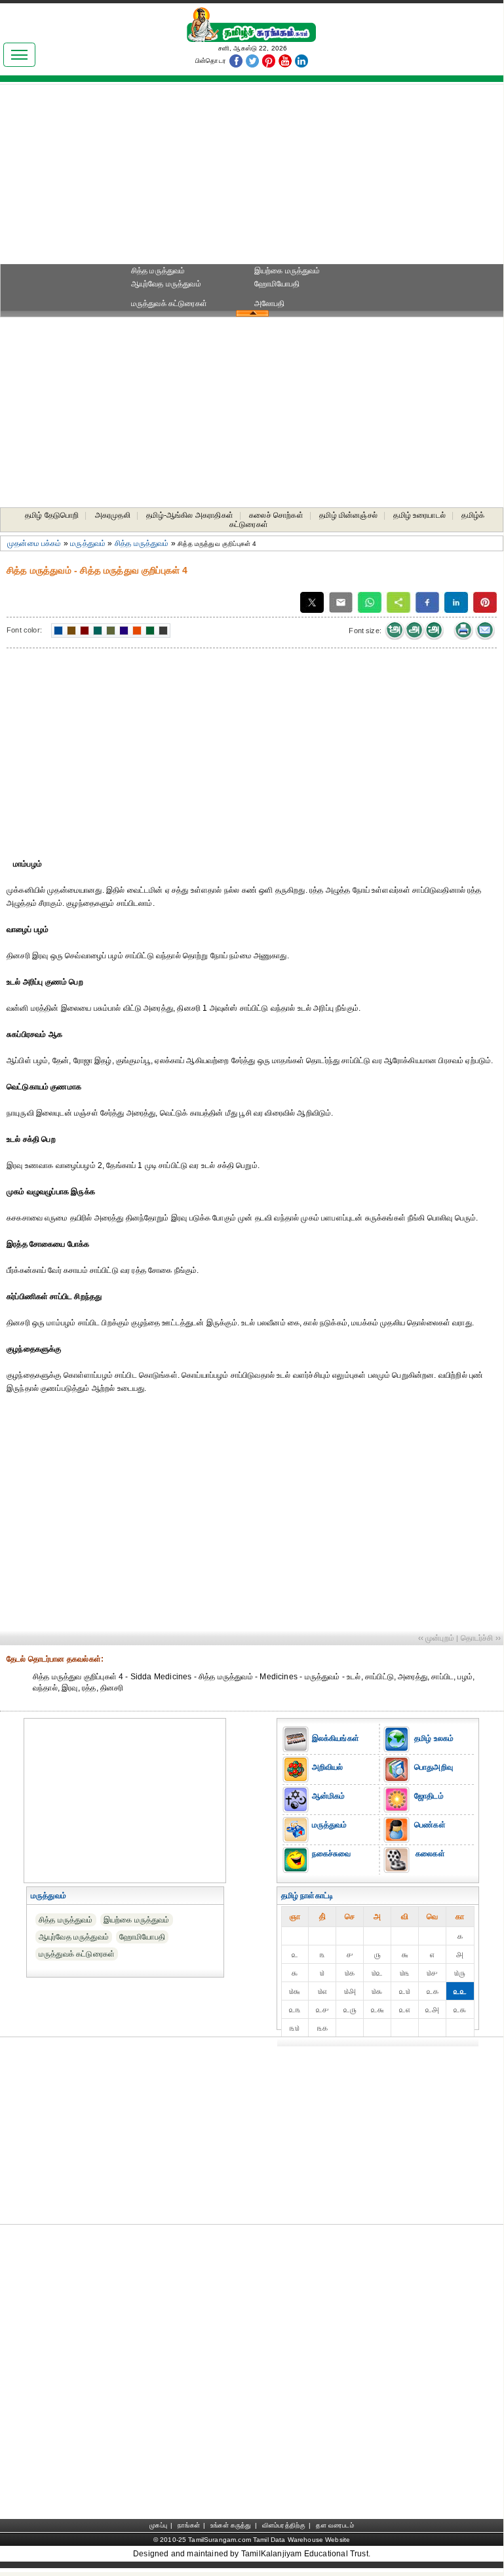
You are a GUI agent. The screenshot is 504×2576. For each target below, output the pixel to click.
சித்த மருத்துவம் (158, 271)
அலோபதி (270, 303)
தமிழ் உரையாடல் (419, 515)
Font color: (24, 630)
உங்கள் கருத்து (231, 2525)
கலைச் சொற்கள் (276, 515)
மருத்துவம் (88, 543)
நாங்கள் (189, 2525)
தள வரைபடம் (335, 2525)
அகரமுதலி (113, 515)
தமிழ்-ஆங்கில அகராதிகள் (190, 515)
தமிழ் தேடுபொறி (52, 515)
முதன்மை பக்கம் (34, 543)
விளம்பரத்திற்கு (284, 2525)
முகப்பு (158, 2525)
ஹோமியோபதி (277, 284)
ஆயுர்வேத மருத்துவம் (166, 284)
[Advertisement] (252, 178)
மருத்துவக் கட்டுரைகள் (169, 303)
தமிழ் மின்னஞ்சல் (348, 515)
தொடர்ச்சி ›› (481, 1638)
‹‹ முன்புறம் (436, 1638)
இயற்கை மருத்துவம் (287, 271)
